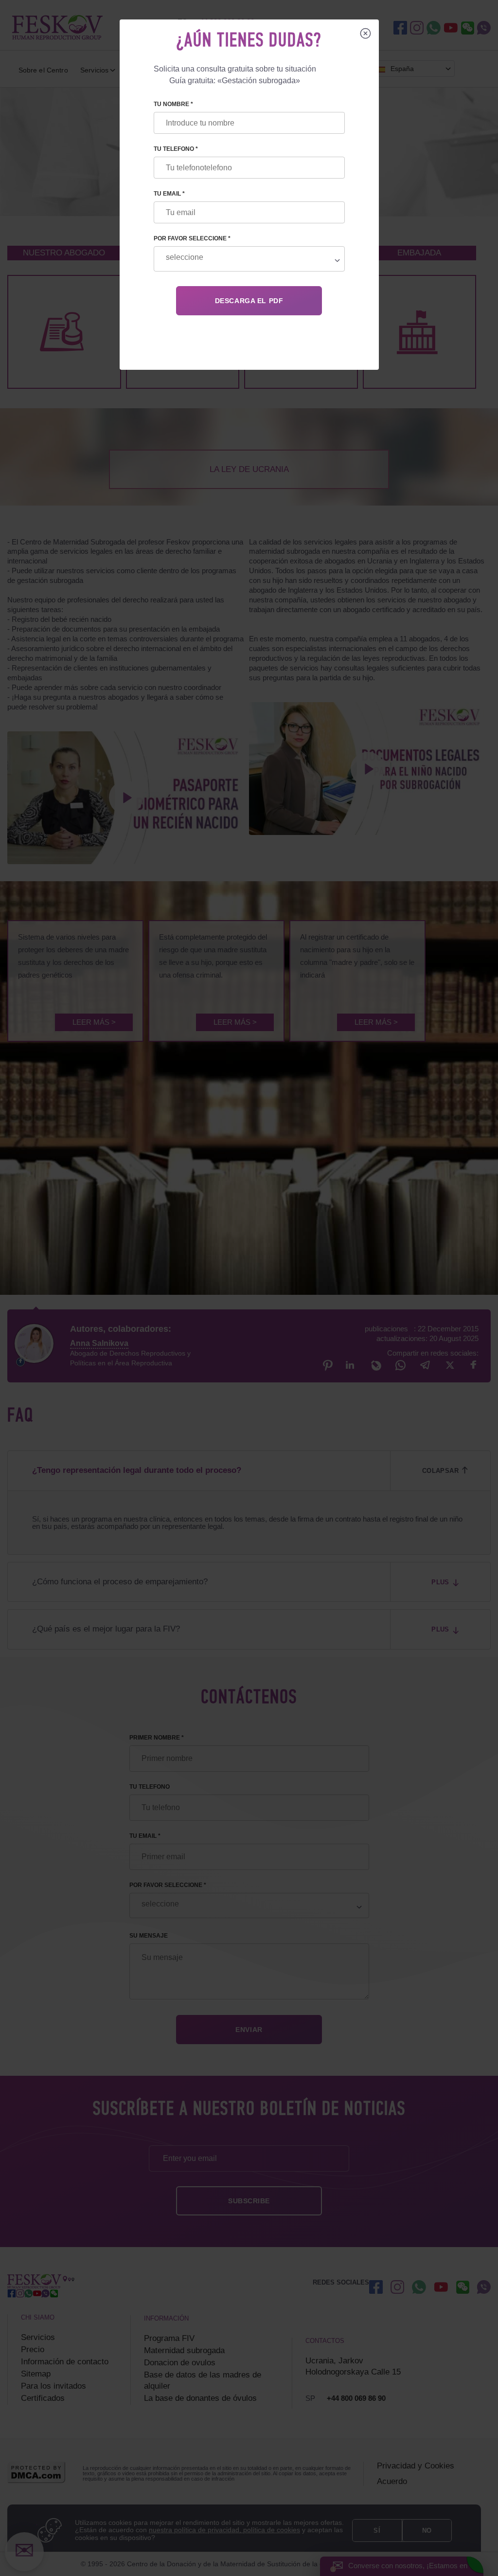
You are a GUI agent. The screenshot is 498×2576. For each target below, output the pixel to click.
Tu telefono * (176, 149)
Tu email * (169, 194)
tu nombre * (173, 104)
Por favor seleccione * (192, 238)
